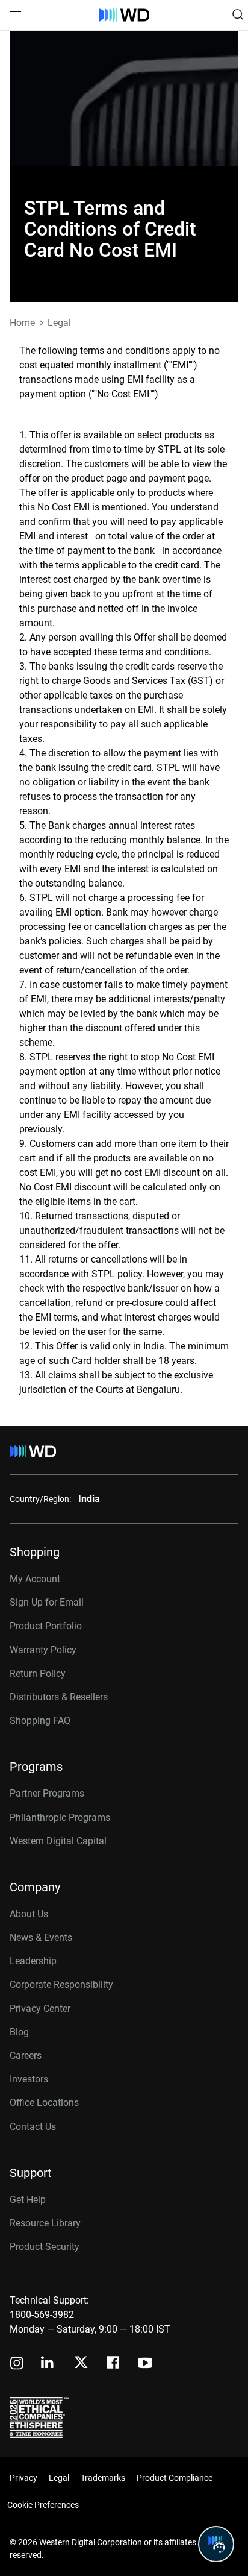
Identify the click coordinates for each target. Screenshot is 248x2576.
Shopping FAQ (40, 1720)
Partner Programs (47, 1793)
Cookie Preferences (43, 2505)
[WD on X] (81, 2363)
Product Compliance (175, 2478)
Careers (26, 2056)
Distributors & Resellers (59, 1697)
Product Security (45, 2247)
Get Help (28, 2200)
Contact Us (33, 2127)
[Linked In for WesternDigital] (48, 2364)
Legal (59, 2478)
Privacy (23, 2478)
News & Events (41, 1937)
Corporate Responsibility (61, 1984)
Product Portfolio (46, 1626)
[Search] (238, 14)
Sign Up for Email (47, 1602)
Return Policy (38, 1673)
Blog (19, 2032)
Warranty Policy (43, 1650)
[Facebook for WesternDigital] (114, 2364)
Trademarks (103, 2478)
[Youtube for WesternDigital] (145, 2364)
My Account (35, 1579)
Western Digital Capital (58, 1841)
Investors (29, 2079)
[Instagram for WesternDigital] (17, 2364)
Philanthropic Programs (60, 1817)
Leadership (33, 1961)
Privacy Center (40, 2009)
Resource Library (45, 2223)
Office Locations (44, 2103)
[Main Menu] (17, 15)
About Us (29, 1914)
